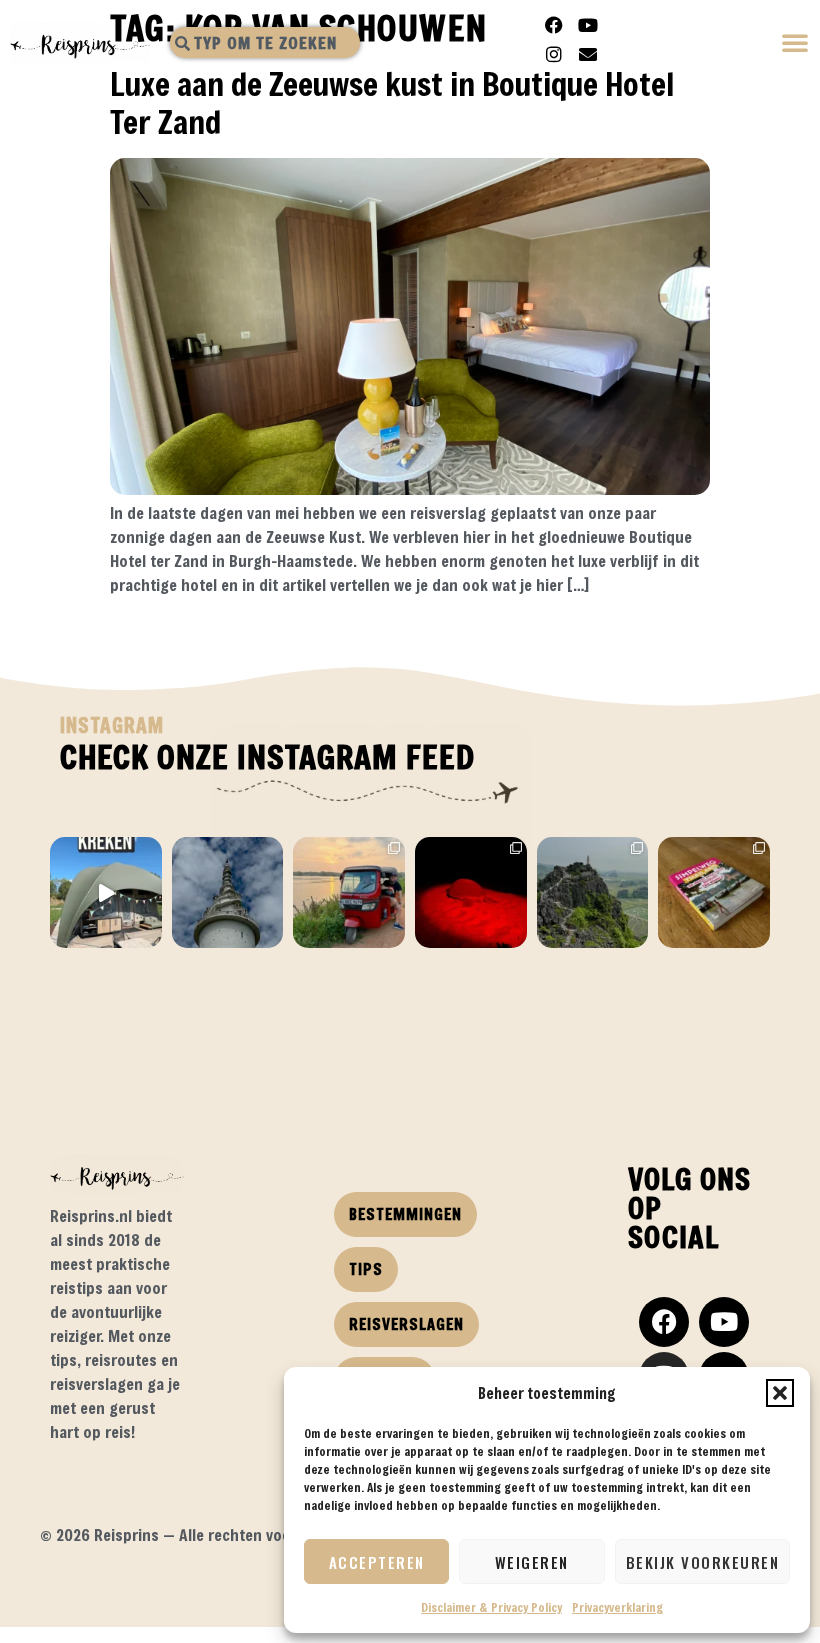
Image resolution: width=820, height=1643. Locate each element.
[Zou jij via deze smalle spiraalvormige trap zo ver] (228, 893)
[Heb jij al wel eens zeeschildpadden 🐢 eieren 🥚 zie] (471, 893)
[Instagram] (554, 54)
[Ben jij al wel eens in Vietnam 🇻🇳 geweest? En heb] (593, 893)
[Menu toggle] (796, 44)
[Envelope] (588, 54)
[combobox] (265, 42)
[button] (780, 1393)
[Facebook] (554, 25)
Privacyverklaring (617, 1607)
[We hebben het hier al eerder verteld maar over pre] (349, 893)
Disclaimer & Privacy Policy (491, 1607)
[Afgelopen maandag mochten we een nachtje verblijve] (106, 893)
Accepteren (377, 1562)
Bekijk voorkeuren (703, 1562)
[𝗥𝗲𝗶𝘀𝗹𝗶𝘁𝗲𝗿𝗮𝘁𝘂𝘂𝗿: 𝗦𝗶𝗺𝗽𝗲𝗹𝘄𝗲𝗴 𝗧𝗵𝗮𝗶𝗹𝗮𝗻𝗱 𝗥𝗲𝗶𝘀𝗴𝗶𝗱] (714, 893)
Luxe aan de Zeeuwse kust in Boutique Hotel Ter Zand (392, 102)
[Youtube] (588, 25)
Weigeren (532, 1562)
